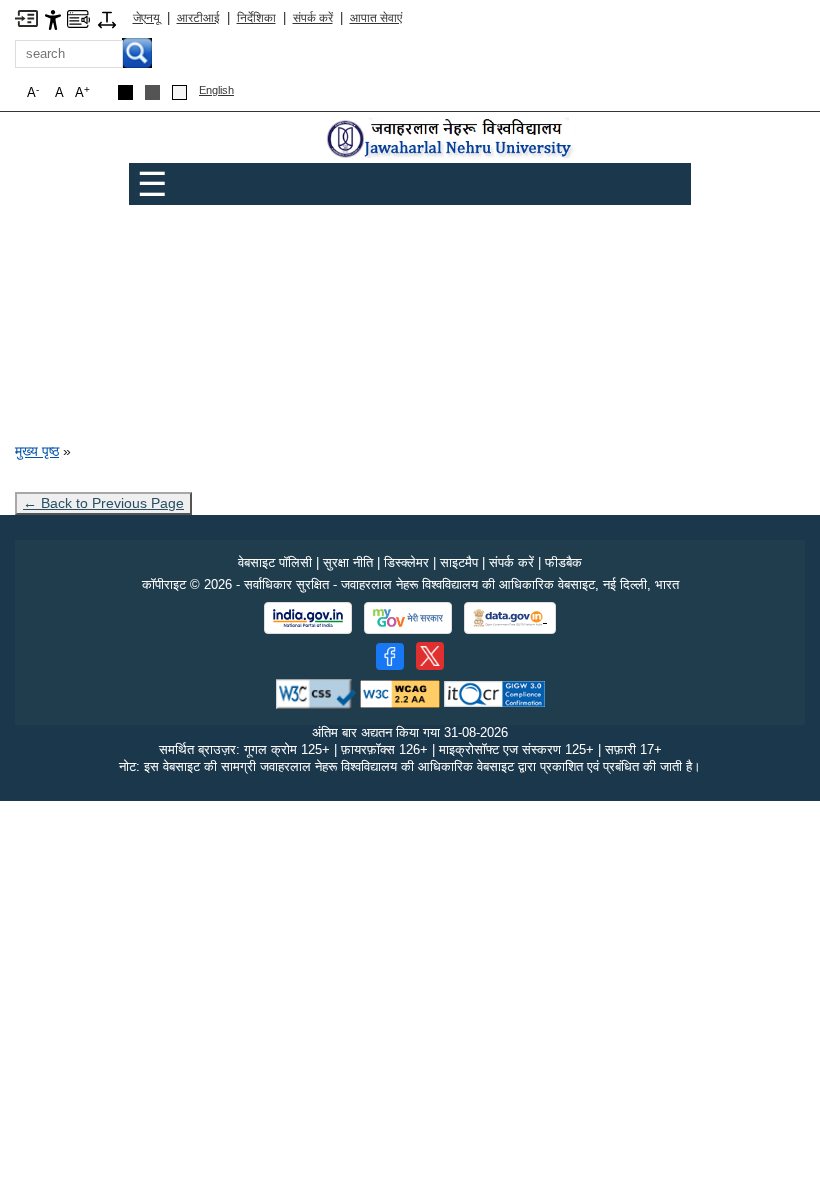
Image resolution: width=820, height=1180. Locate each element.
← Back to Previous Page (103, 503)
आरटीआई (198, 18)
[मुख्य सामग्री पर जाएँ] (26, 17)
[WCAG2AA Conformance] (400, 693)
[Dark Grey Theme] (152, 92)
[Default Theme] (179, 92)
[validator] (316, 693)
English (216, 90)
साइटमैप (459, 562)
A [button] (82, 92)
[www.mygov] (408, 618)
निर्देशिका (256, 18)
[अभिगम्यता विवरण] (53, 18)
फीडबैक (563, 562)
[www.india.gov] (308, 618)
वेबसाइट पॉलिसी (275, 562)
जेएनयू (146, 18)
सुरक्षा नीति (348, 562)
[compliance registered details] (494, 693)
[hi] (451, 139)
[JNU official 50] (430, 656)
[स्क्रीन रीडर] (78, 17)
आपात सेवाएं (376, 18)
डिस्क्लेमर (406, 562)
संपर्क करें (313, 18)
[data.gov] (510, 618)
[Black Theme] (125, 92)
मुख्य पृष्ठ (37, 451)
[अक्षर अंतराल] (107, 18)
